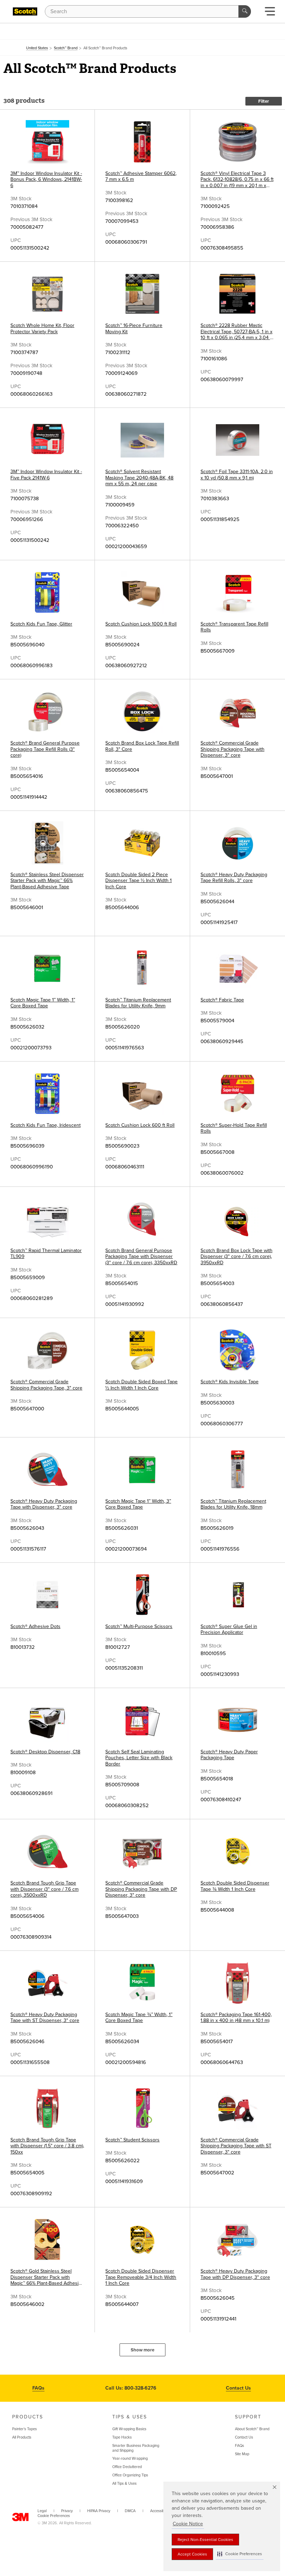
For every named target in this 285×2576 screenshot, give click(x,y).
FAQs (38, 2388)
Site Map (242, 2454)
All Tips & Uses (124, 2483)
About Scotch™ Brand (252, 2429)
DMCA (130, 2511)
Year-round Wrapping (130, 2458)
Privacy (67, 2511)
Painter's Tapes (25, 2429)
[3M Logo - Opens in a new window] (25, 11)
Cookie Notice (188, 2524)
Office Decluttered (127, 2467)
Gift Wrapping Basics (129, 2429)
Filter (264, 101)
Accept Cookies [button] (192, 2554)
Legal (42, 2511)
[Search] (245, 11)
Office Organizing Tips (130, 2475)
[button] (240, 2554)
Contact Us (238, 2388)
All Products (22, 2437)
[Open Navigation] (270, 13)
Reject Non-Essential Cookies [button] (205, 2540)
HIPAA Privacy (99, 2511)
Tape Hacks (122, 2437)
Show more (142, 2350)
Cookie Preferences (54, 2516)
